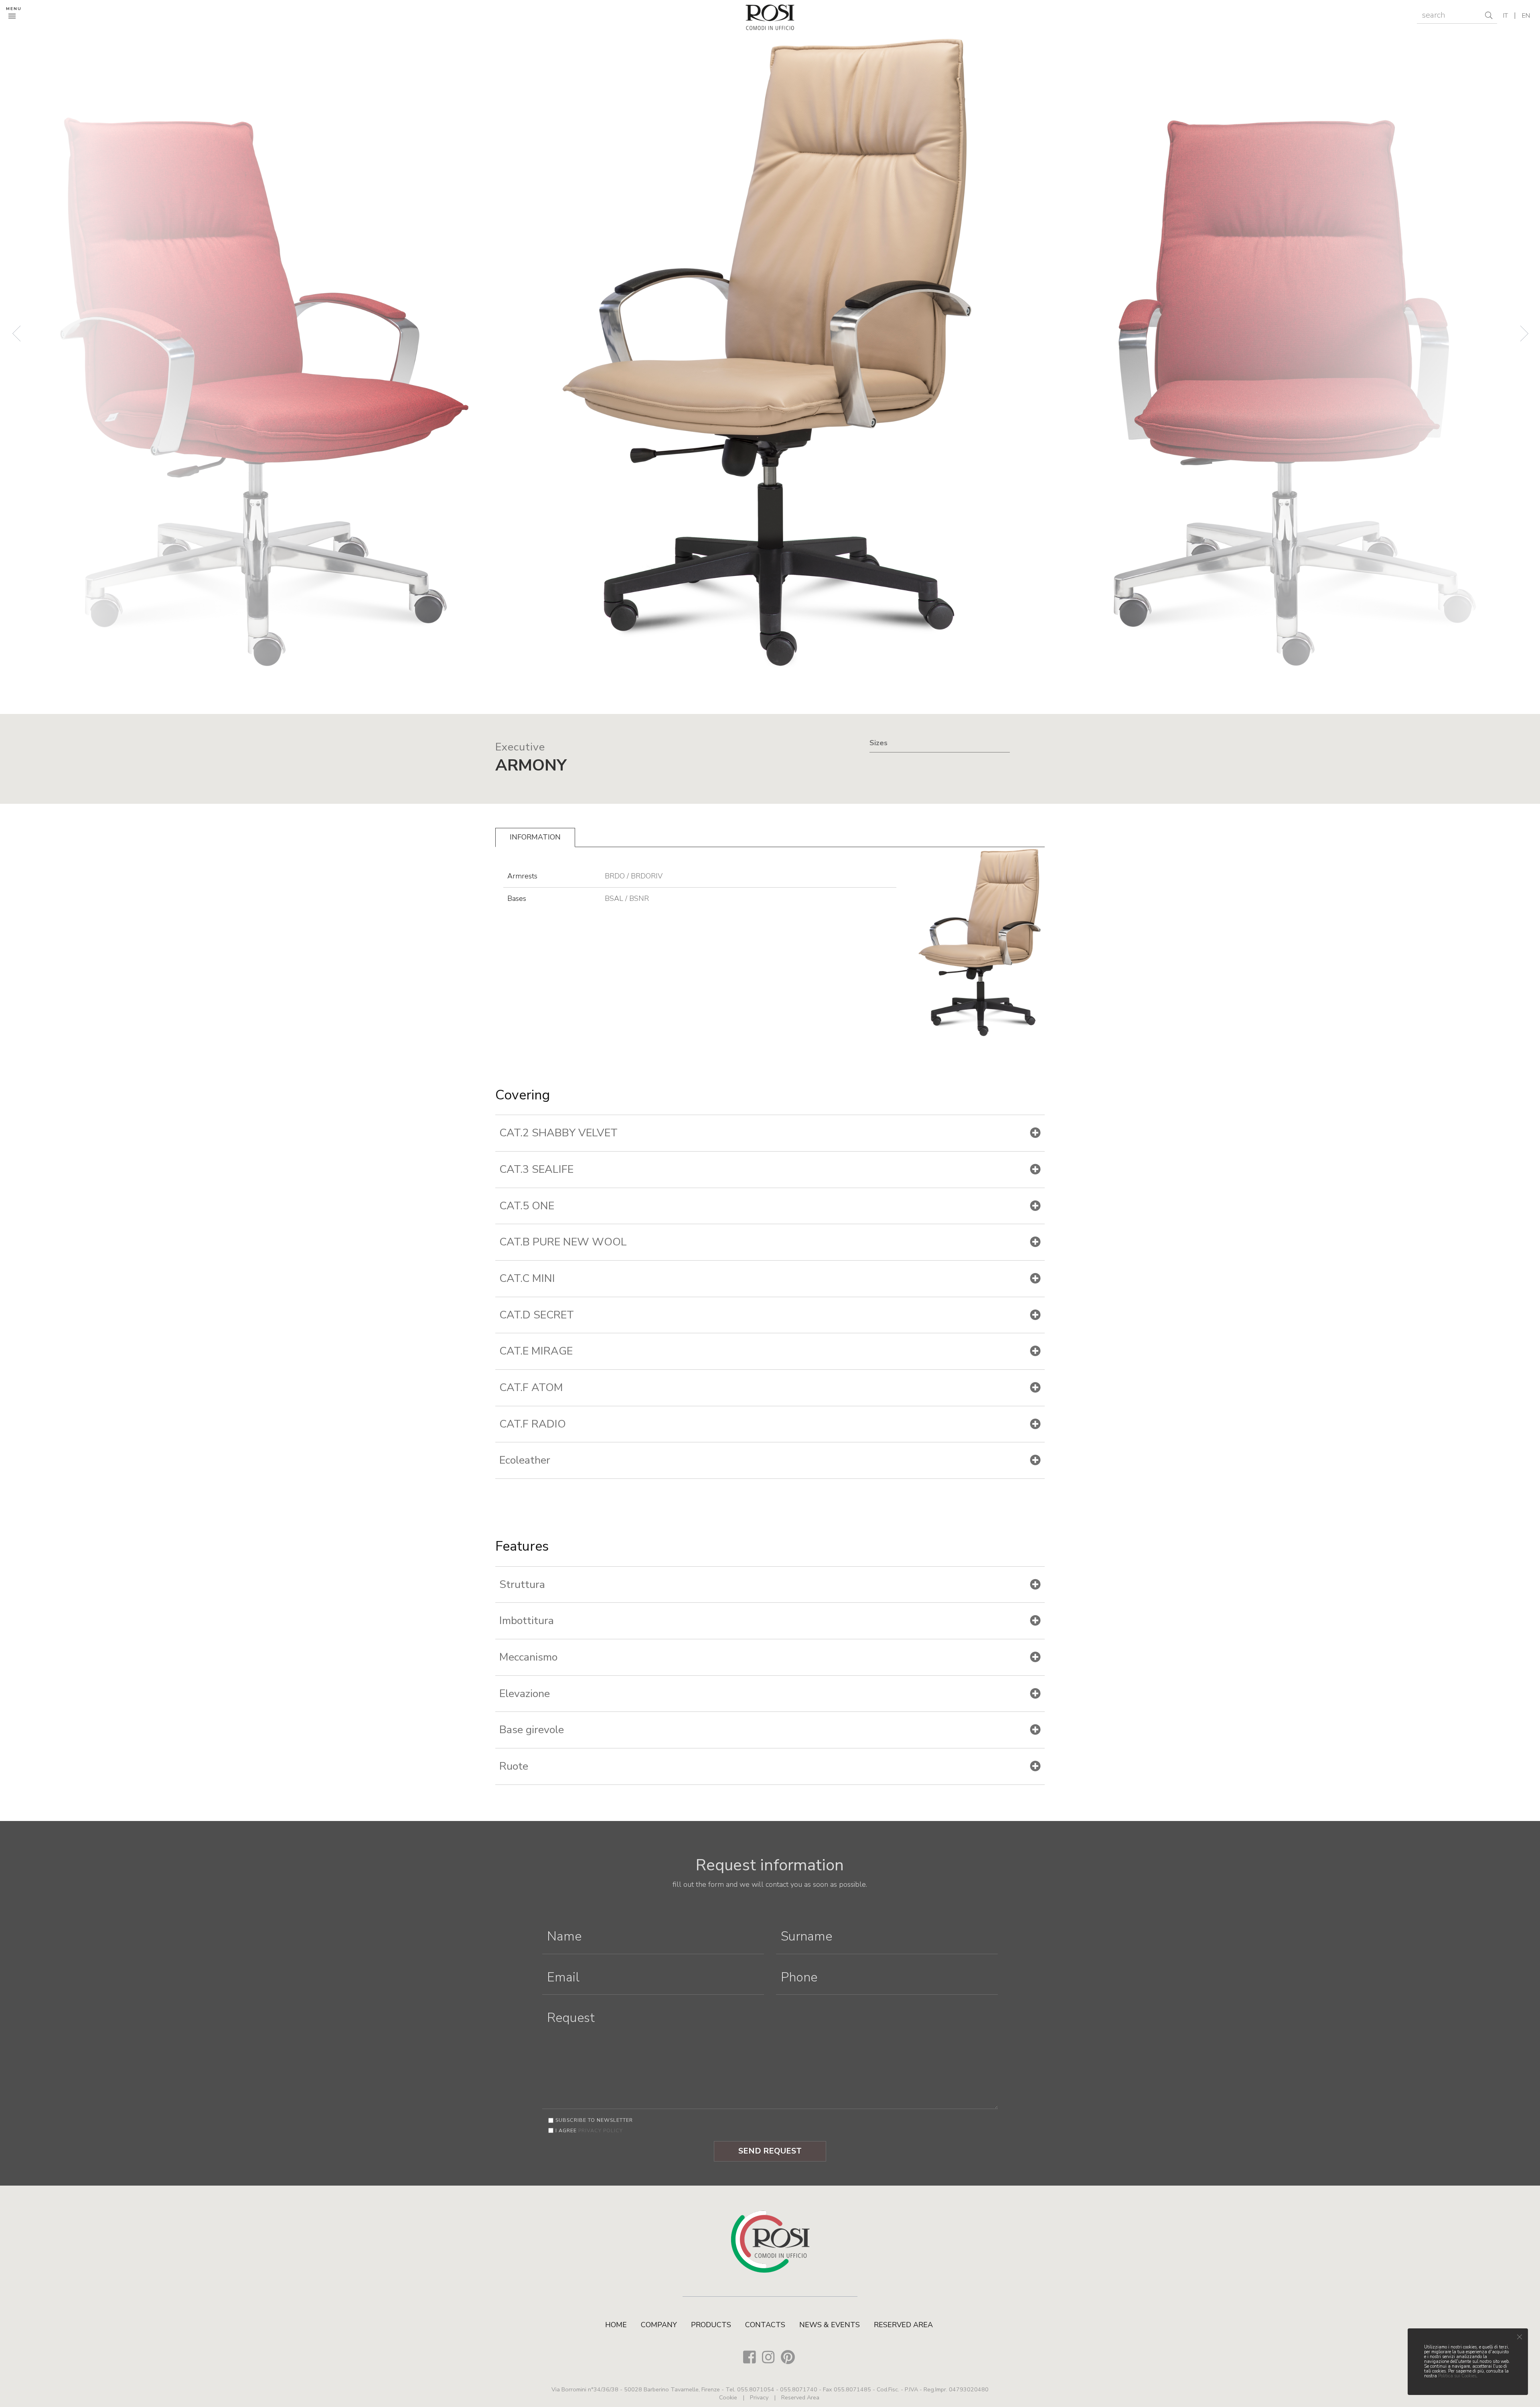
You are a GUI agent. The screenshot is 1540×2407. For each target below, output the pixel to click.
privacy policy (601, 2130)
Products (711, 2325)
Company (659, 2325)
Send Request (770, 2151)
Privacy (759, 2397)
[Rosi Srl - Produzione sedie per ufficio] (770, 16)
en (1526, 16)
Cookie (728, 2397)
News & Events (830, 2325)
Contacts (765, 2325)
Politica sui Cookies (1457, 2376)
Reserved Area (903, 2325)
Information (535, 837)
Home (616, 2325)
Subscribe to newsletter (594, 2120)
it (1506, 16)
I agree (589, 2130)
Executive (520, 747)
